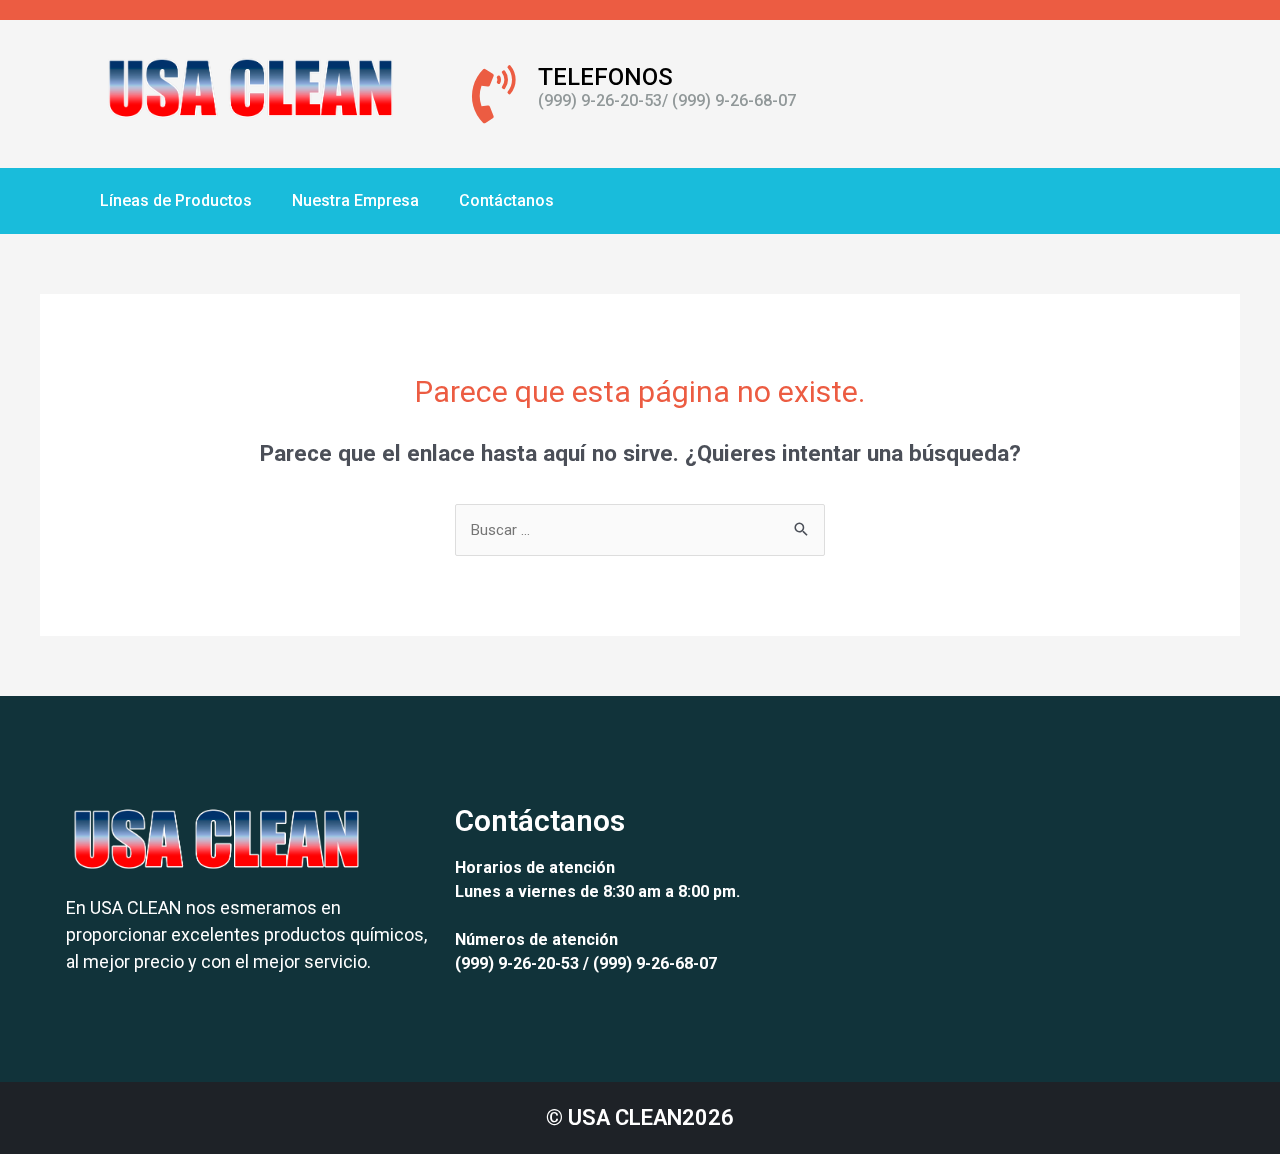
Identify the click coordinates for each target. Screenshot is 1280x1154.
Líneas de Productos (176, 200)
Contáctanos (506, 200)
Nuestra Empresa (355, 200)
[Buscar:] (640, 530)
